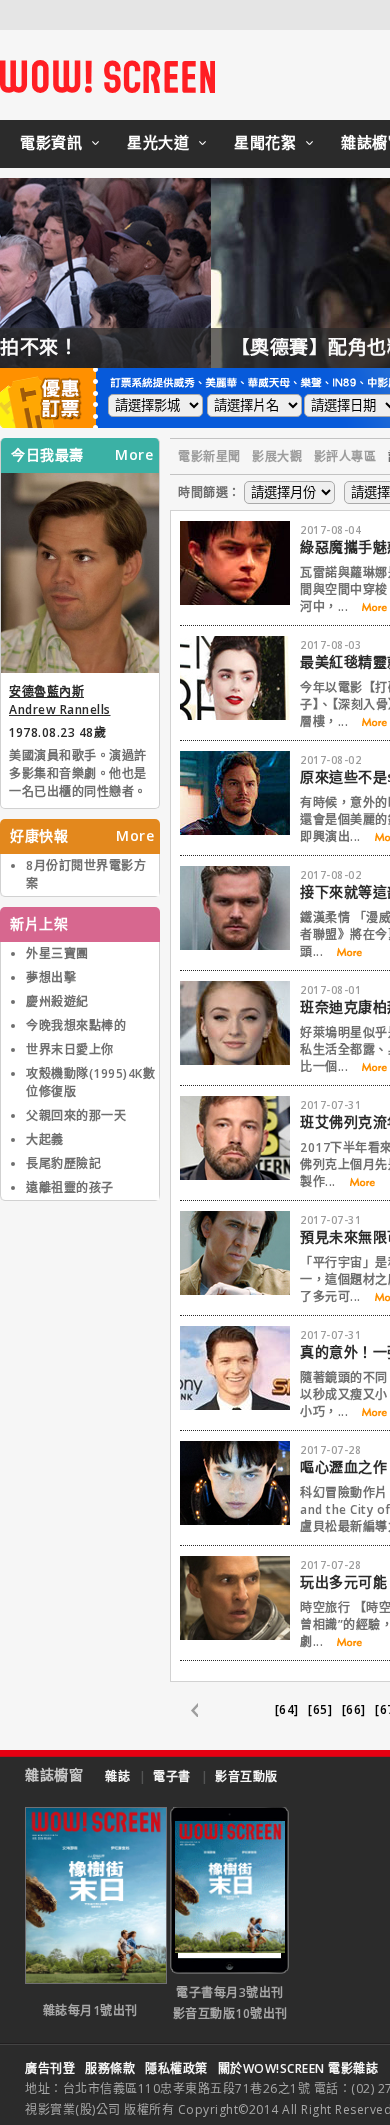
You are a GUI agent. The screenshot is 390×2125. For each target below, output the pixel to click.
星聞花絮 (265, 142)
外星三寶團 (57, 953)
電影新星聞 (209, 456)
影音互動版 (246, 1776)
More (134, 455)
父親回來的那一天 (76, 1115)
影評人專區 (345, 456)
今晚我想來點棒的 (76, 1025)
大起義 (45, 1139)
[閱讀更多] (368, 607)
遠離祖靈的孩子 (70, 1187)
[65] (320, 1709)
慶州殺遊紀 (57, 1001)
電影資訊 (51, 142)
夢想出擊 (51, 977)
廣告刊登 (50, 2068)
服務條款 (110, 2068)
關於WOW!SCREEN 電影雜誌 (298, 2068)
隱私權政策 (176, 2068)
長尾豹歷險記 (63, 1163)
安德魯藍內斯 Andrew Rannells (60, 700)
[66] (354, 1709)
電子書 (172, 1776)
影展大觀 (277, 456)
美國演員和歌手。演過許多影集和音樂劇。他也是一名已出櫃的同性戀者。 (78, 773)
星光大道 (158, 142)
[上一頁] (205, 1711)
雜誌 (117, 1776)
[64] (287, 1709)
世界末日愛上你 (70, 1049)
